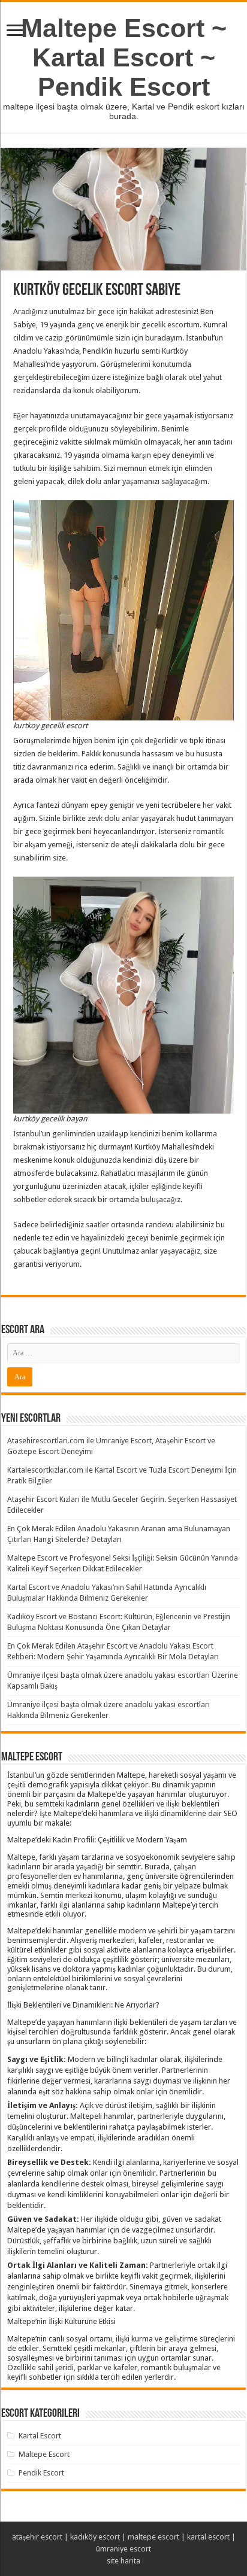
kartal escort (208, 2537)
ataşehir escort (37, 2537)
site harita (123, 2561)
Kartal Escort (40, 2436)
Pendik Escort (41, 2473)
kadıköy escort (95, 2537)
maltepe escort (153, 2537)
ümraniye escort (123, 2549)
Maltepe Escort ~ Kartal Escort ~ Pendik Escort (124, 57)
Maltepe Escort (44, 2454)
